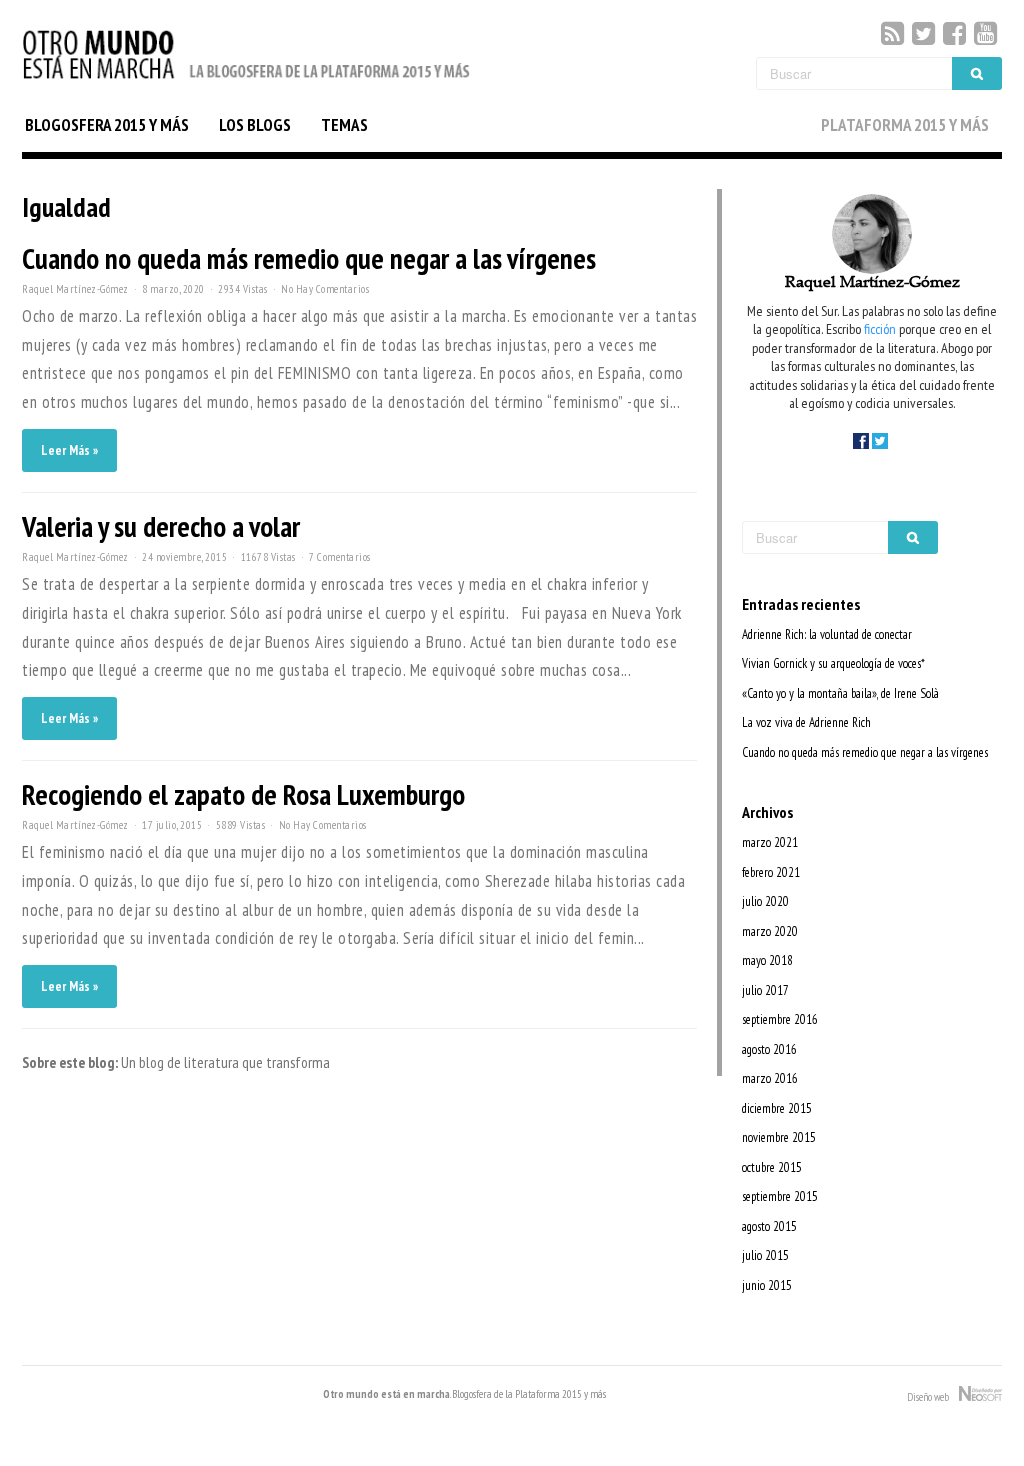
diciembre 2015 (777, 1108)
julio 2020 (765, 901)
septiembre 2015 (780, 1196)
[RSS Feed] (892, 33)
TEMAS (344, 125)
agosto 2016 (769, 1049)
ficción (880, 328)
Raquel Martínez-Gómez (75, 289)
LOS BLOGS (255, 125)
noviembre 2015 (779, 1137)
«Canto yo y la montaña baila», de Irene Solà (840, 693)
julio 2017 (765, 990)
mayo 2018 (767, 960)
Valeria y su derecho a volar (161, 526)
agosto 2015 (769, 1226)
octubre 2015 (772, 1167)
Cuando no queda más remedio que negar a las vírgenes (309, 258)
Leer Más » (69, 450)
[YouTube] (985, 33)
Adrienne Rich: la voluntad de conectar (827, 634)
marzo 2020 (770, 931)
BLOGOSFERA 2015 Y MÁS (107, 125)
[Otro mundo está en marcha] (247, 80)
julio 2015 (765, 1255)
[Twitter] (923, 33)
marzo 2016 (770, 1078)
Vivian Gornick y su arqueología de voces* (833, 663)
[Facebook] (954, 33)
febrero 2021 (771, 872)
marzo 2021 (770, 842)
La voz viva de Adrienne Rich (806, 722)
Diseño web (933, 1397)
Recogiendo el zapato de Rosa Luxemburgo (243, 794)
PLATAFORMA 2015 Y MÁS (905, 125)
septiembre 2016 (780, 1019)
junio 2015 (767, 1285)
